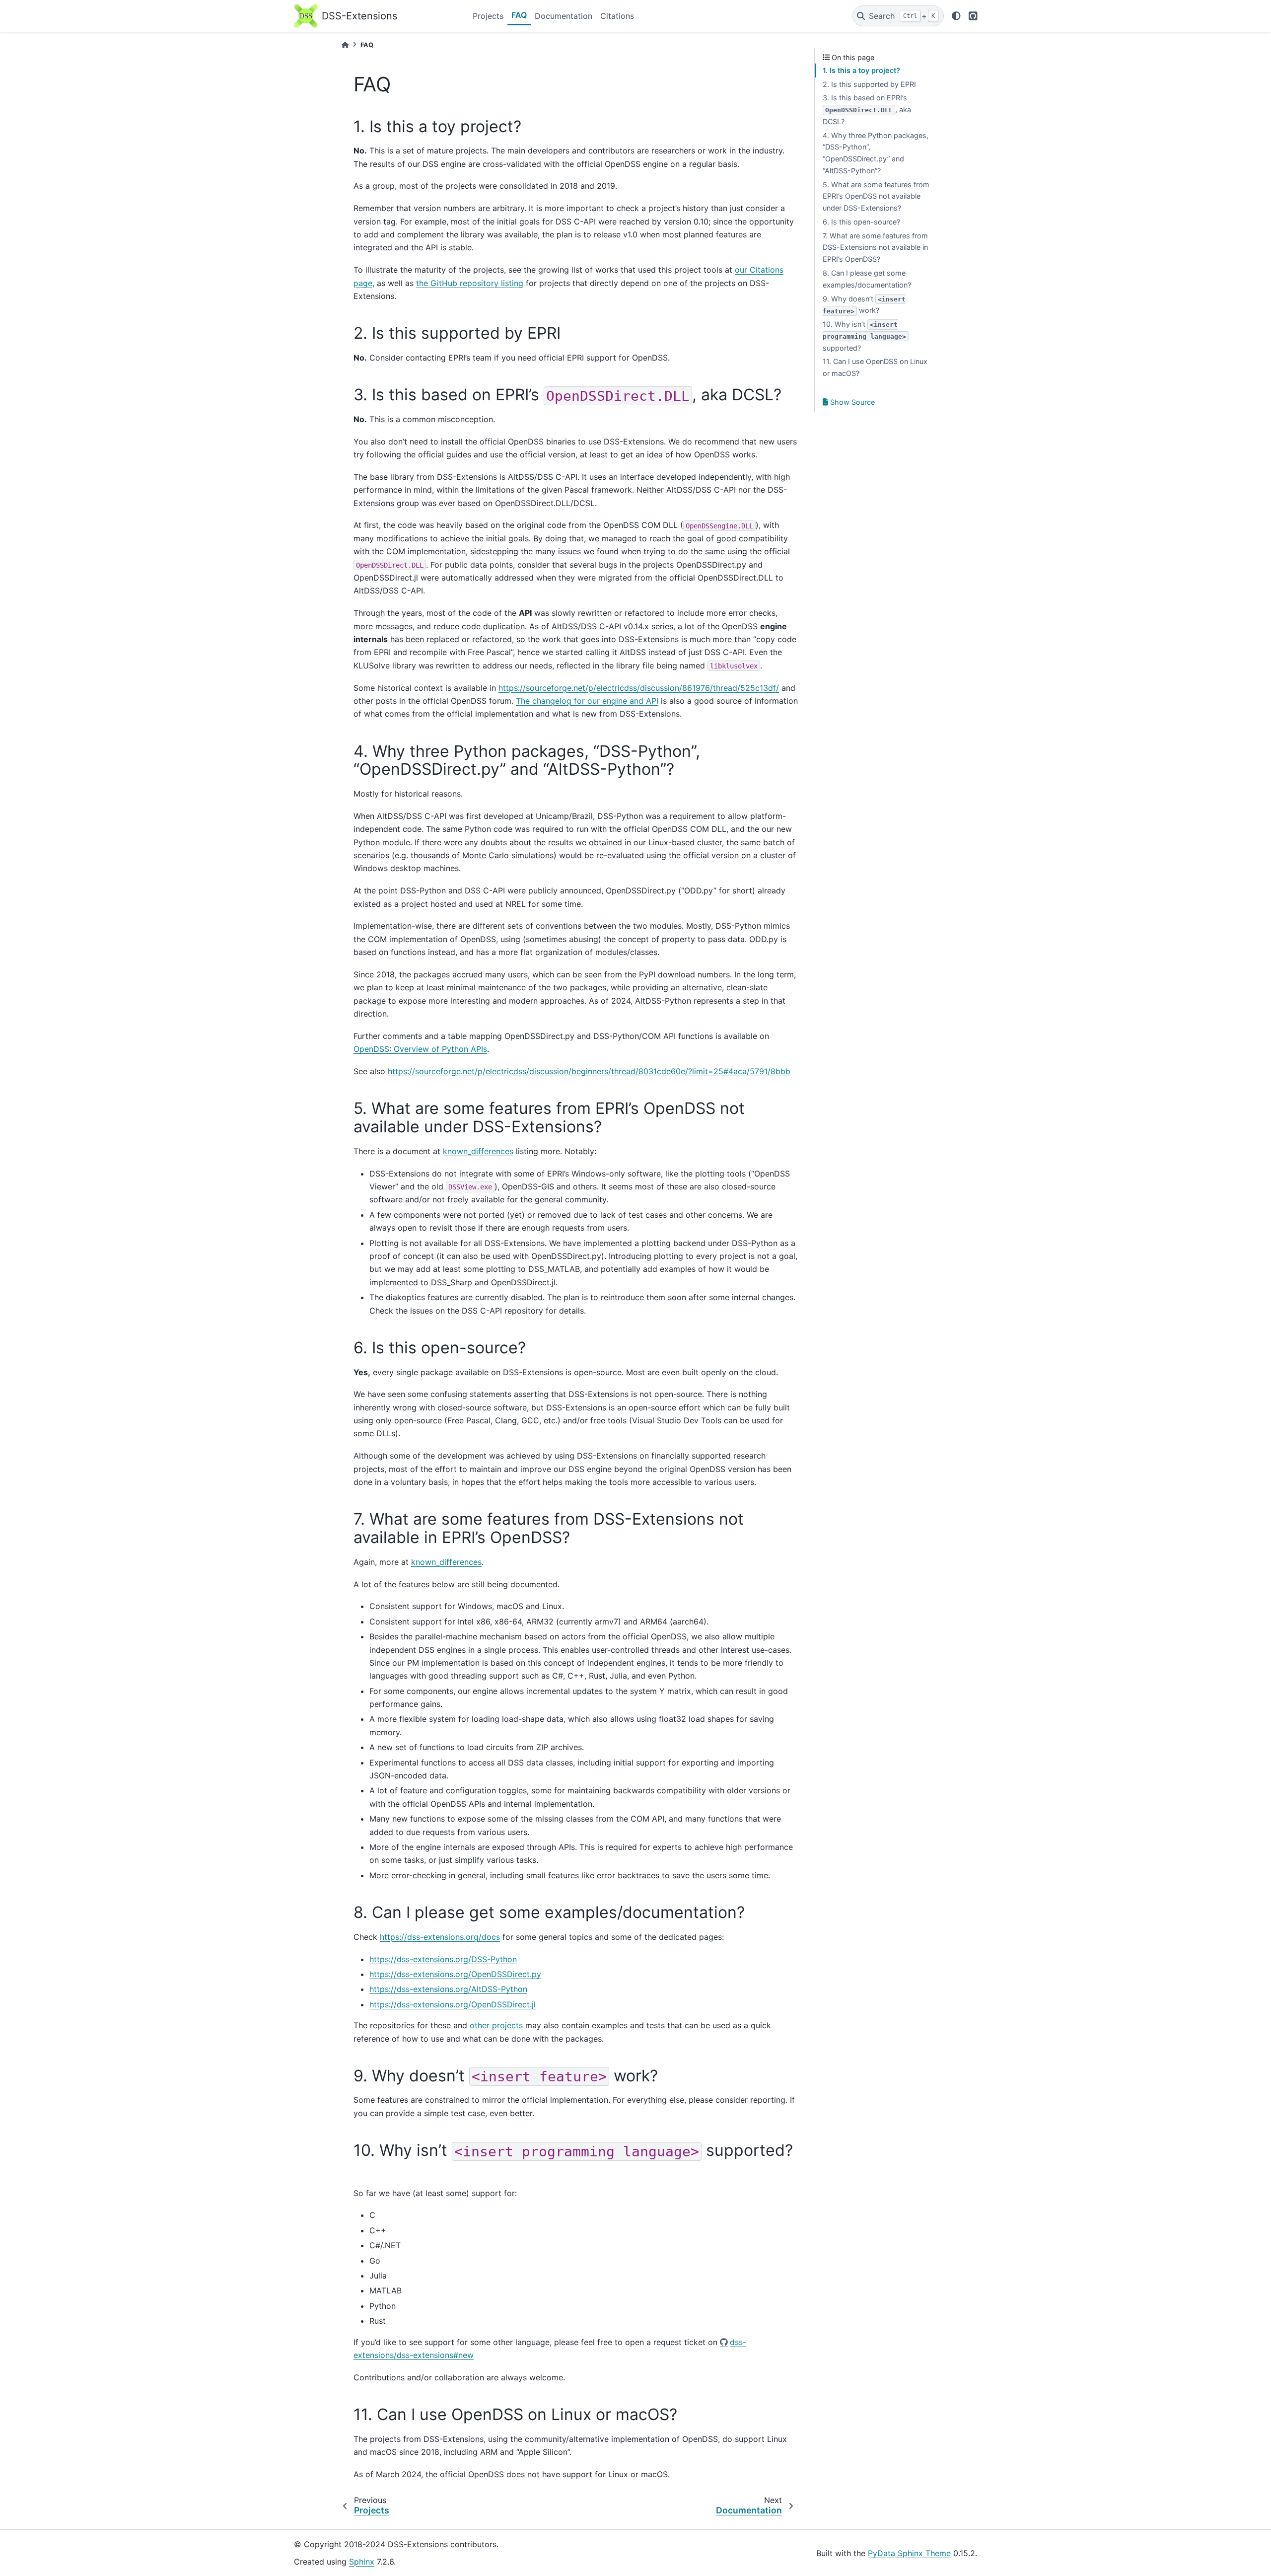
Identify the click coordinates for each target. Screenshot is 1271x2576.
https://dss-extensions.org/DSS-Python (443, 1959)
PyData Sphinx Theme (909, 2553)
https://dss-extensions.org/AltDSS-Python (448, 1989)
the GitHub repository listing (470, 283)
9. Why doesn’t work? (864, 305)
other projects (496, 2025)
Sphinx (362, 2562)
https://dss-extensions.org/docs (440, 1937)
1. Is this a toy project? (861, 70)
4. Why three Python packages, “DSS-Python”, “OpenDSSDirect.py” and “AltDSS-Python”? (876, 153)
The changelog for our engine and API (587, 701)
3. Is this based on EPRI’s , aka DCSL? (867, 110)
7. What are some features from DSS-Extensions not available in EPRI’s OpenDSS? (875, 248)
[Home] (345, 45)
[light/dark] (956, 16)
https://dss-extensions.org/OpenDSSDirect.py (455, 1974)
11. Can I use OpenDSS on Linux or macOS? (875, 367)
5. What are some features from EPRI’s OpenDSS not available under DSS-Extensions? (876, 196)
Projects (488, 16)
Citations (617, 16)
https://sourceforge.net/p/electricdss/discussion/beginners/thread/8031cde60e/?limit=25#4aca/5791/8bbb (589, 1071)
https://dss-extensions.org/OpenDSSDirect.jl (453, 2004)
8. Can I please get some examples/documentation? (867, 279)
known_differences (478, 1151)
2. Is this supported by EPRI (869, 84)
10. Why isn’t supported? (864, 336)
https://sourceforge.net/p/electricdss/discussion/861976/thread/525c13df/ (639, 688)
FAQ (519, 15)
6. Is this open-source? (861, 222)
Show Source (851, 402)
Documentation (564, 16)
